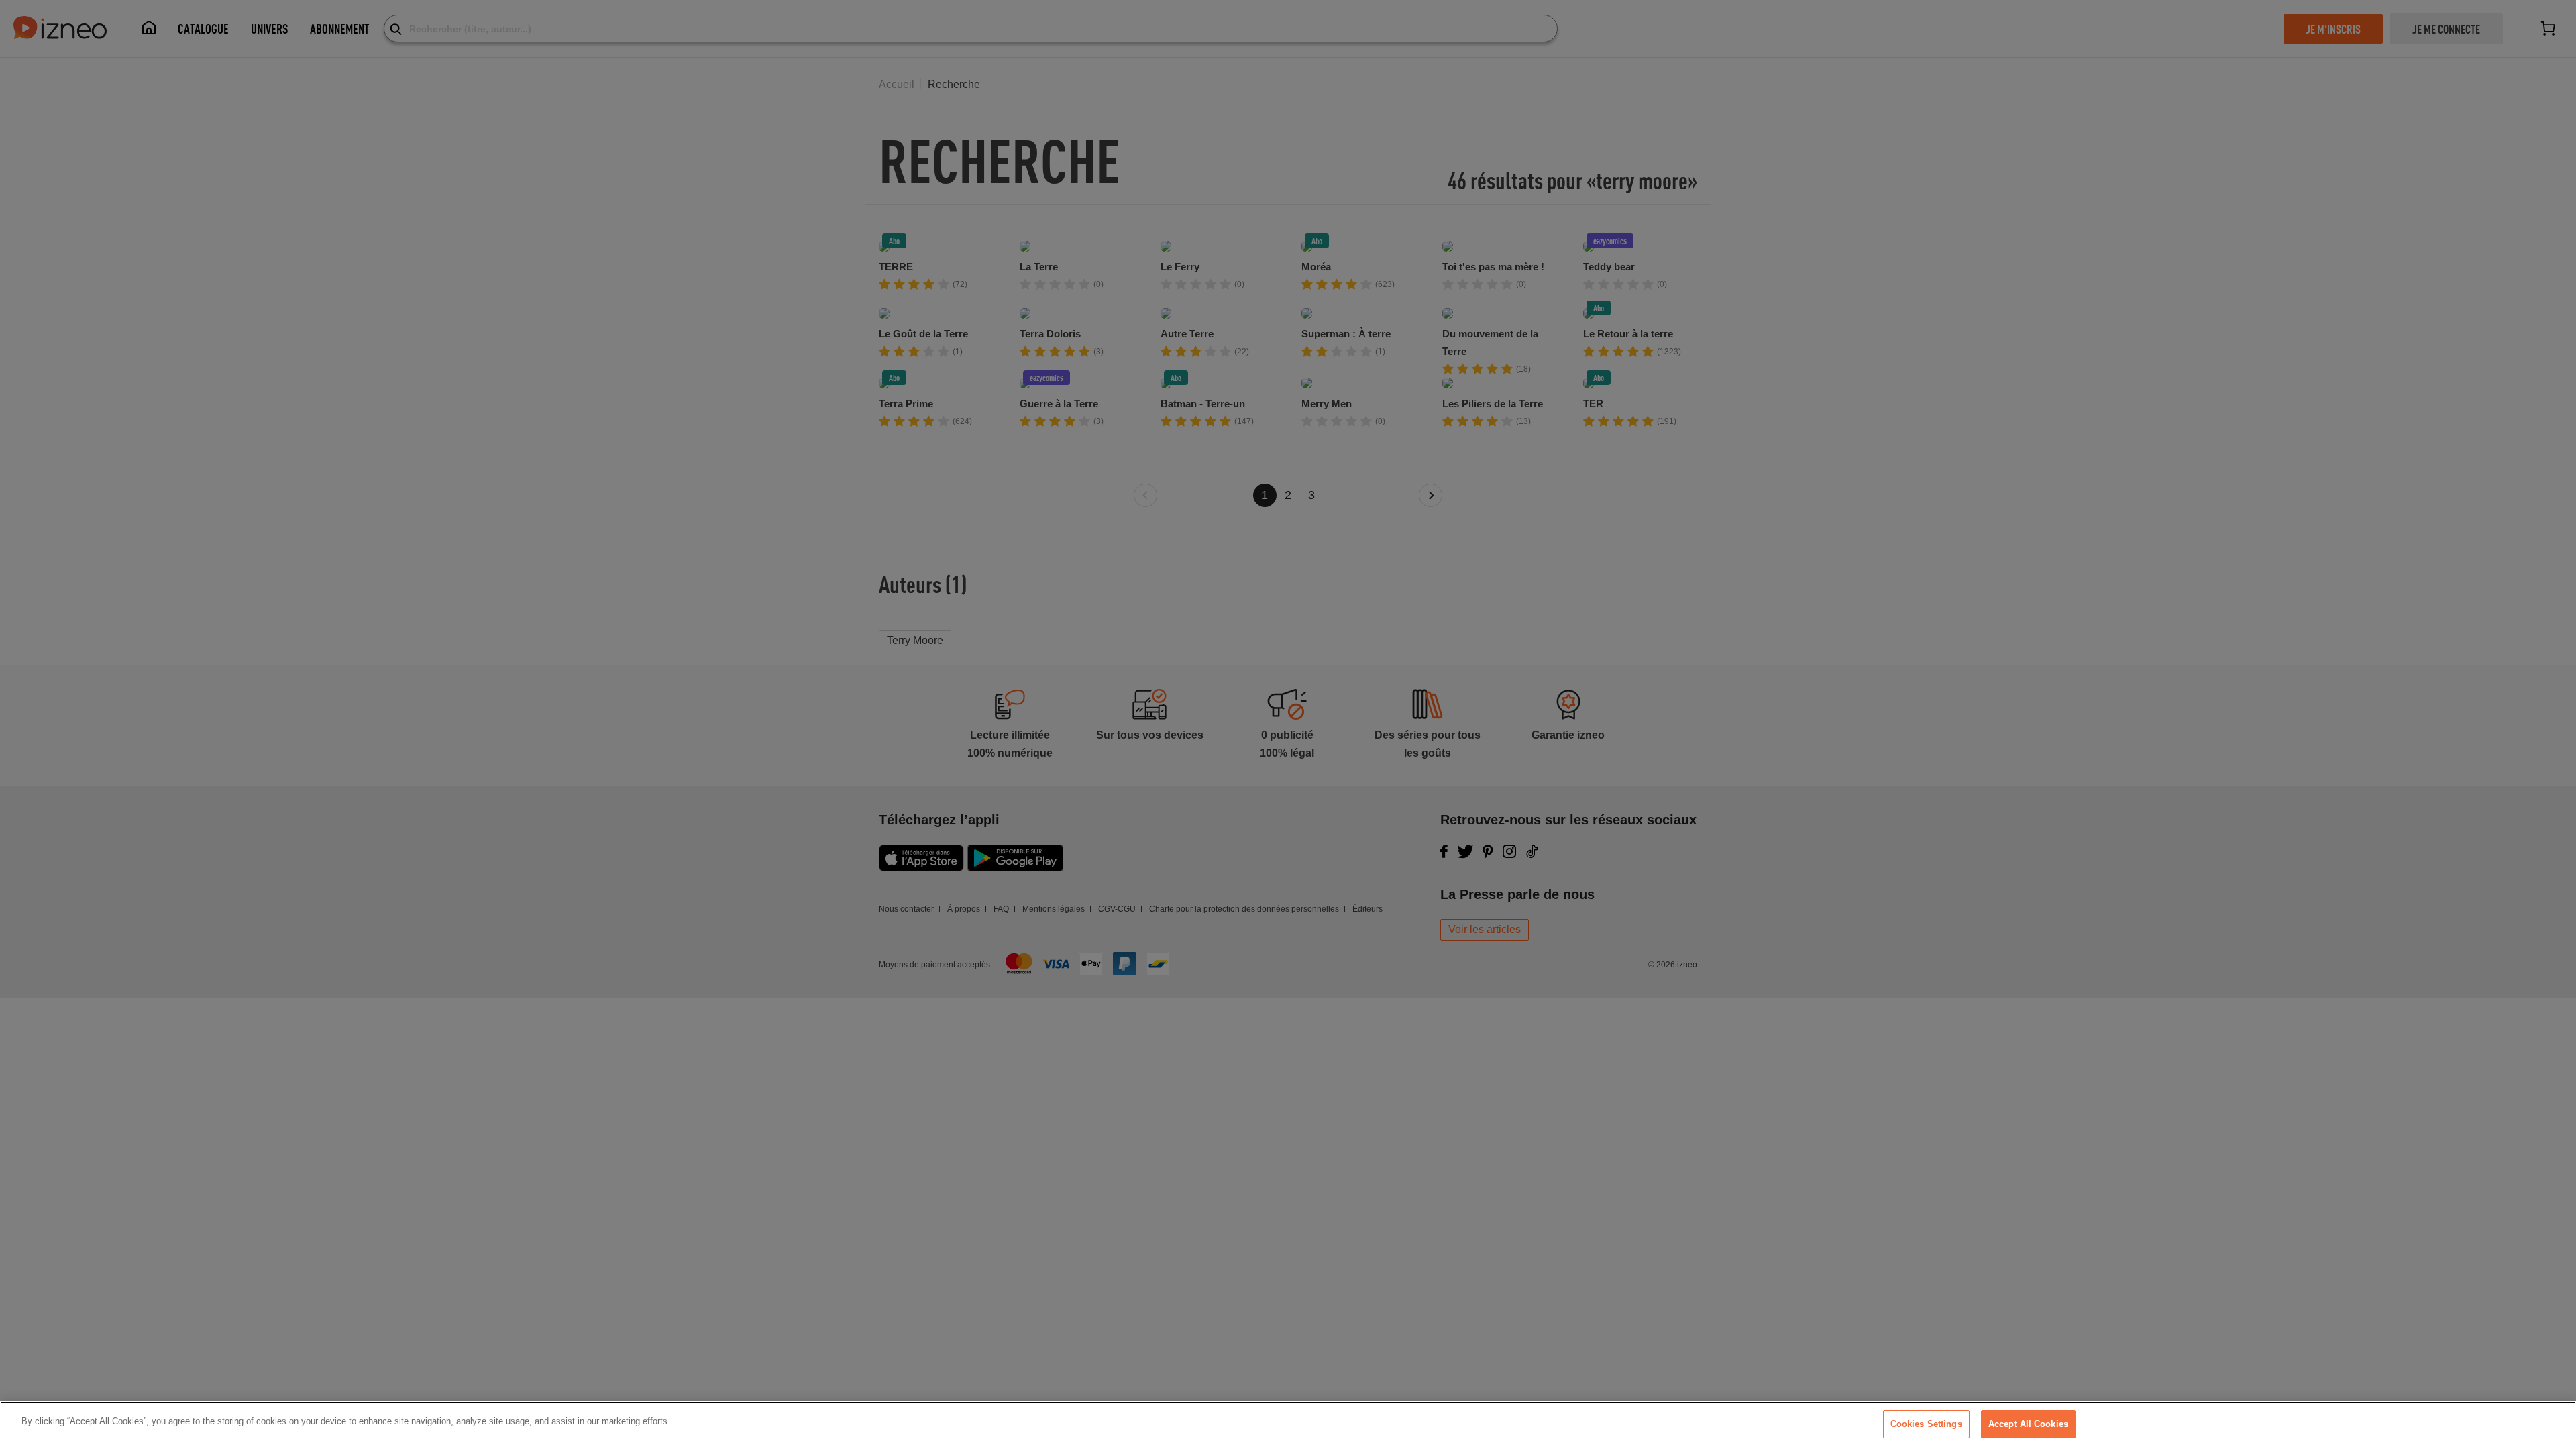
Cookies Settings (1926, 1424)
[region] (1288, 1425)
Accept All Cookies (2028, 1424)
